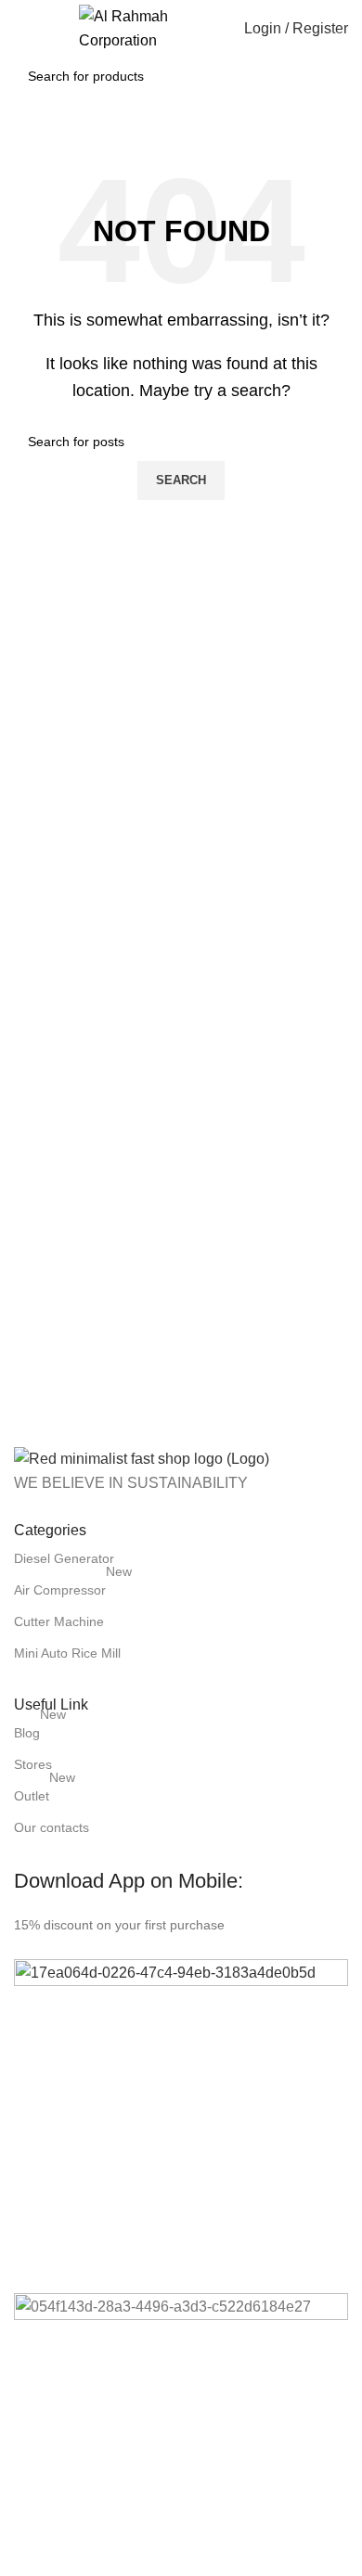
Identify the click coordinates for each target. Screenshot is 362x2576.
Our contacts (52, 1827)
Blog (40, 1729)
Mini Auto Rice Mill (67, 1653)
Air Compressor (73, 1586)
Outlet (45, 1792)
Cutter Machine (59, 1621)
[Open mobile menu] (21, 29)
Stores (33, 1764)
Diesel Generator (64, 1558)
